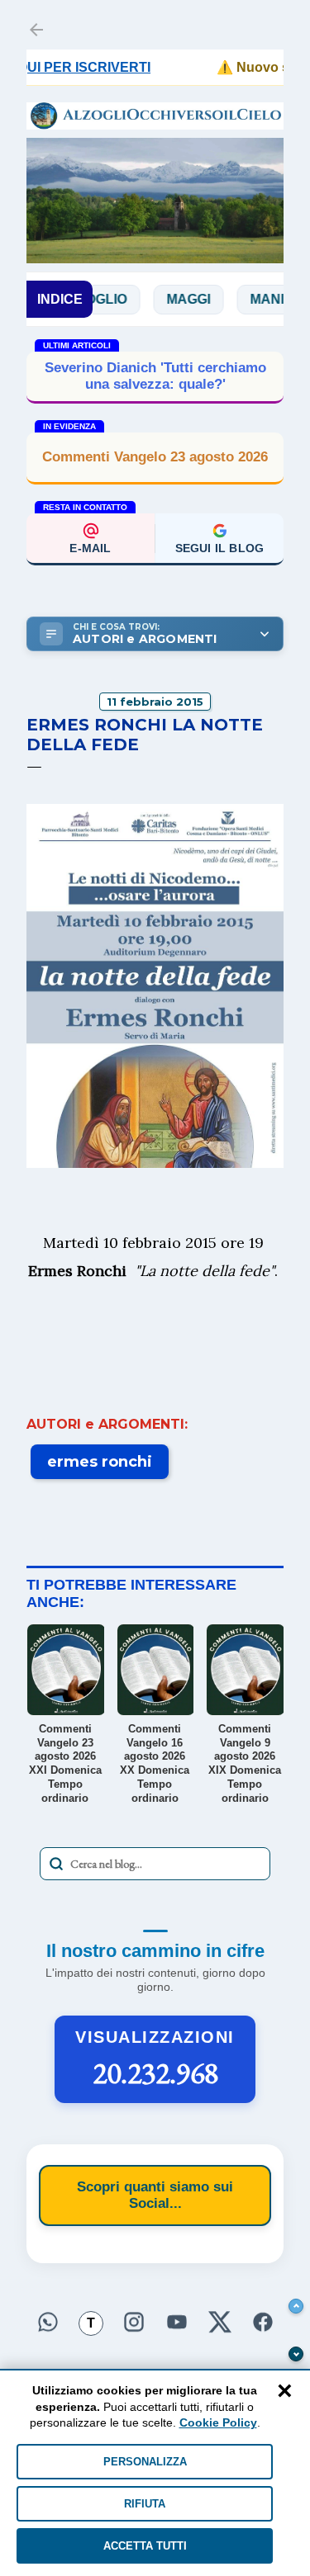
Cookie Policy (218, 2422)
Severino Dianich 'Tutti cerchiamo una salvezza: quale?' (155, 376)
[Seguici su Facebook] (263, 2320)
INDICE (60, 299)
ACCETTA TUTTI (145, 2546)
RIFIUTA (145, 2504)
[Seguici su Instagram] (134, 2320)
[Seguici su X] (220, 2320)
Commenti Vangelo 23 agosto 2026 (155, 457)
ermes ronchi (100, 1462)
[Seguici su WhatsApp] (48, 2320)
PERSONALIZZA (145, 2462)
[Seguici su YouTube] (177, 2320)
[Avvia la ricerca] (56, 1864)
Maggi (162, 299)
